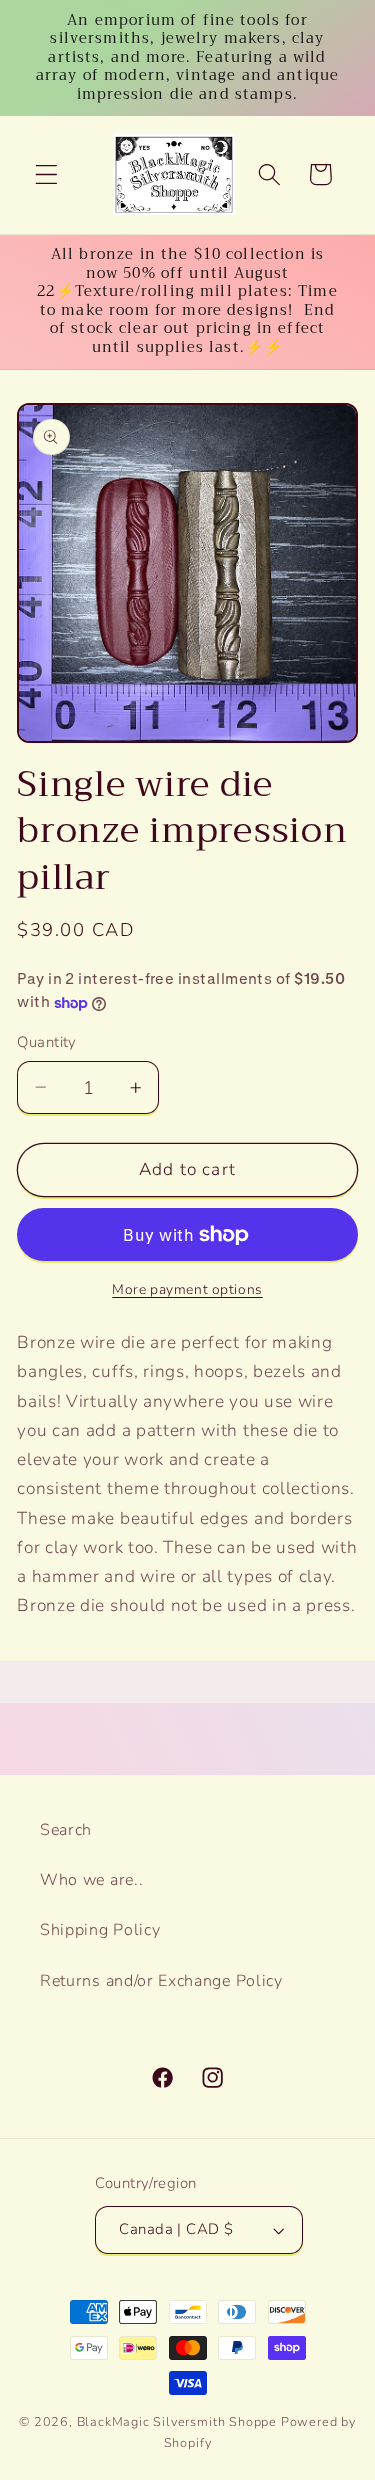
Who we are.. (91, 1880)
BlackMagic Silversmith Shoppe (177, 2421)
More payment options (187, 1289)
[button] (46, 174)
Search (66, 1830)
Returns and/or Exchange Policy (161, 1981)
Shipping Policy (100, 1930)
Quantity (47, 1042)
